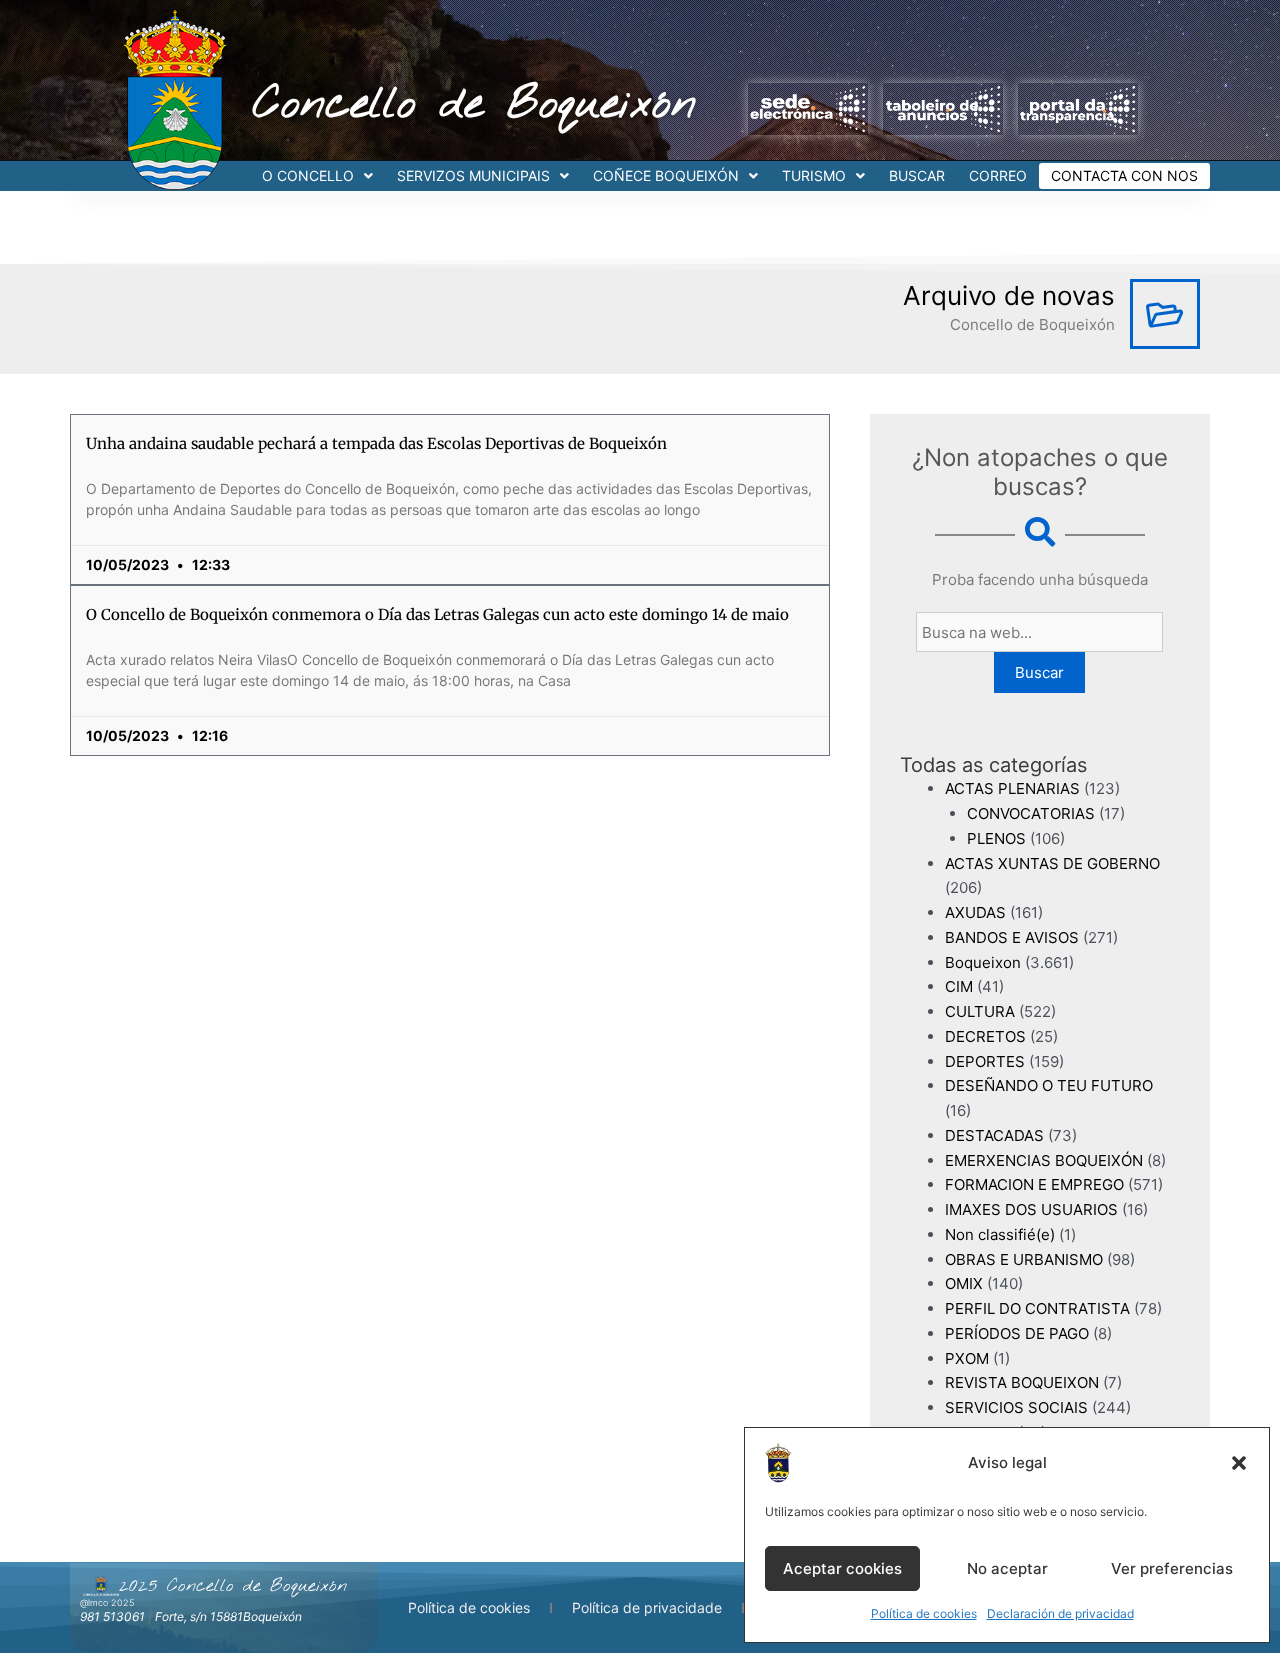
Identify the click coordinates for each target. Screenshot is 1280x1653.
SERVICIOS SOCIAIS (1016, 1407)
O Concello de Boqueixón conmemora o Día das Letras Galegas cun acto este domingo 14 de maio (437, 614)
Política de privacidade (647, 1607)
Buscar (1039, 672)
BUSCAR (917, 175)
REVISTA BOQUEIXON (1022, 1382)
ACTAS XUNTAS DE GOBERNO (1052, 863)
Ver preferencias (1172, 1568)
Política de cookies (924, 1613)
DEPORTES (985, 1061)
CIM (959, 986)
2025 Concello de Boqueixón (233, 1586)
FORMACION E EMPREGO (1034, 1184)
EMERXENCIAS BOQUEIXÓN (1044, 1160)
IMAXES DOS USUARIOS (1031, 1209)
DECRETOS (985, 1036)
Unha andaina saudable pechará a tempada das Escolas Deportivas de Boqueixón (376, 443)
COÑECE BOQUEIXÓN (666, 175)
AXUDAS (975, 912)
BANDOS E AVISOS (1012, 937)
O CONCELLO (308, 175)
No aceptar (1007, 1568)
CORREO (998, 175)
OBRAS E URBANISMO (1024, 1259)
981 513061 (112, 1616)
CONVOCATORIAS (1031, 813)
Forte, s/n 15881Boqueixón (228, 1616)
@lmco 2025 (107, 1602)
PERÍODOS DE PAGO (1017, 1333)
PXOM (967, 1358)
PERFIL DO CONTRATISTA (1037, 1308)
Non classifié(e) (1000, 1234)
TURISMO (814, 175)
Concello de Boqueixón (474, 105)
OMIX (964, 1283)
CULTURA (980, 1011)
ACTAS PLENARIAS (1012, 788)
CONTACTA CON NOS (1124, 175)
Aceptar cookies (842, 1568)
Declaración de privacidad (1060, 1613)
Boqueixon (983, 962)
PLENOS (996, 838)
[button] (1239, 1463)
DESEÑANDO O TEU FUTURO (1049, 1085)
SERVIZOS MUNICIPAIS (473, 175)
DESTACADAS (994, 1135)
